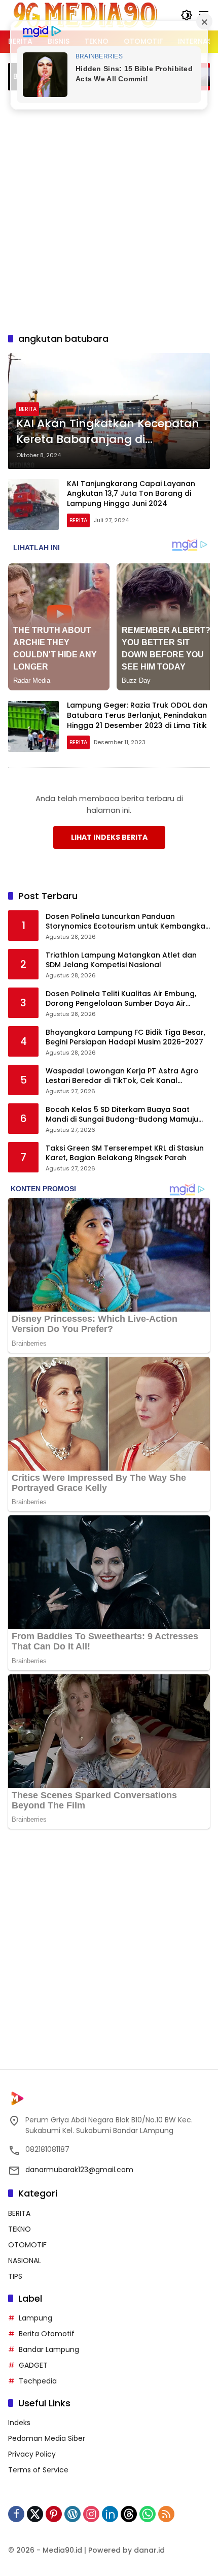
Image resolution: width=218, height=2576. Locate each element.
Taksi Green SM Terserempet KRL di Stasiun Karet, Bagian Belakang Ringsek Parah (125, 1153)
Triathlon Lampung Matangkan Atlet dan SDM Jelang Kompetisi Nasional (121, 960)
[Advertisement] (109, 210)
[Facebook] (16, 2514)
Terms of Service (38, 2470)
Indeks (19, 2423)
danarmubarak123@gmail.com (79, 2170)
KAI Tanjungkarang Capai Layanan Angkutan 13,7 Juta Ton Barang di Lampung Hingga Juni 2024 (131, 494)
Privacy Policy (32, 2454)
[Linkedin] (110, 2514)
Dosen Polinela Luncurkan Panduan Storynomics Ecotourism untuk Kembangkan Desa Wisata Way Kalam (128, 922)
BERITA (28, 409)
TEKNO (20, 2229)
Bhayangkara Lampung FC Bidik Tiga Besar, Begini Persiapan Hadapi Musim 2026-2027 (125, 1038)
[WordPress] (72, 2514)
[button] (187, 15)
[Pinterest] (54, 2514)
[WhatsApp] (148, 2514)
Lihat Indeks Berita (109, 837)
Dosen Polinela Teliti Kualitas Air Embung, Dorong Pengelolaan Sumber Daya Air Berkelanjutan (121, 999)
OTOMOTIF (27, 2245)
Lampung (35, 2318)
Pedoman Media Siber (47, 2438)
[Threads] (129, 2514)
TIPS (15, 2276)
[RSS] (166, 2514)
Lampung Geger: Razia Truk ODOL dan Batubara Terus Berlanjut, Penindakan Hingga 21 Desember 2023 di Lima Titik (137, 715)
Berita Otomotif (47, 2334)
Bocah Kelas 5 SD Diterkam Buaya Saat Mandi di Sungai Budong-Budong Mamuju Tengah (122, 1115)
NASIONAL (25, 2261)
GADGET (33, 2365)
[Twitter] (35, 2514)
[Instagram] (91, 2514)
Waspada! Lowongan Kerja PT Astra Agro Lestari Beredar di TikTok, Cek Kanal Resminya (122, 1076)
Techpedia (38, 2381)
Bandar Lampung (49, 2349)
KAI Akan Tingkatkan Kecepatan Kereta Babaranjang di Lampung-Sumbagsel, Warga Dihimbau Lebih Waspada (108, 432)
